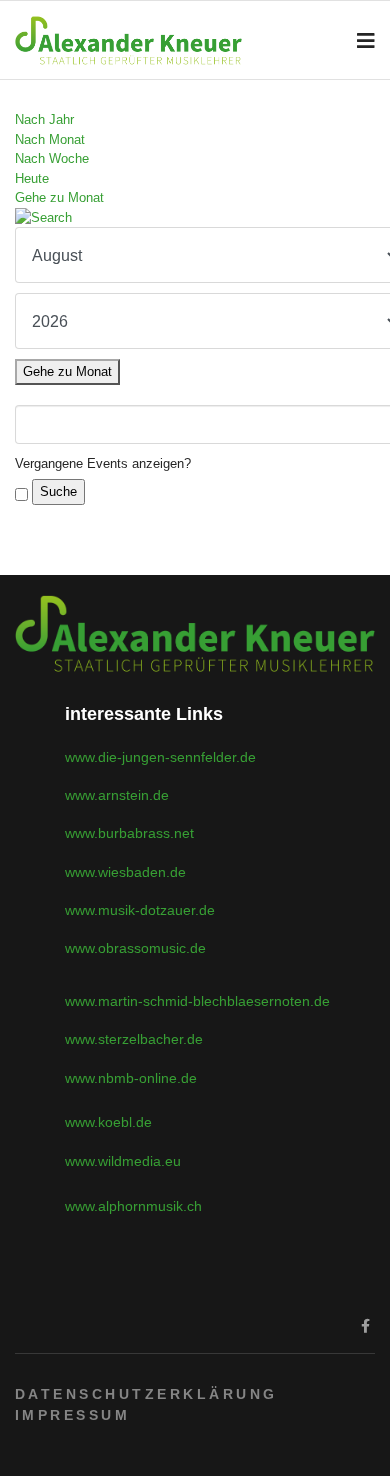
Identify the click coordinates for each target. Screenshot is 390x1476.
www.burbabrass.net (129, 833)
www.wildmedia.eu (123, 1161)
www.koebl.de (108, 1122)
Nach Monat (50, 139)
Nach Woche (52, 158)
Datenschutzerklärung (146, 1394)
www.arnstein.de (117, 795)
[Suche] (195, 218)
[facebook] (365, 1326)
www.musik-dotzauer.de (140, 910)
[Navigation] (366, 41)
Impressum (72, 1415)
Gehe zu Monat (59, 197)
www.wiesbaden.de (125, 872)
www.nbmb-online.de (131, 1078)
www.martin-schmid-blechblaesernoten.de (197, 1001)
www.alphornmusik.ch (133, 1206)
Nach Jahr (44, 119)
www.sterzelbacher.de (134, 1039)
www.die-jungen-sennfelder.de (160, 757)
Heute (32, 178)
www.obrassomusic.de (135, 948)
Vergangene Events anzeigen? (103, 463)
